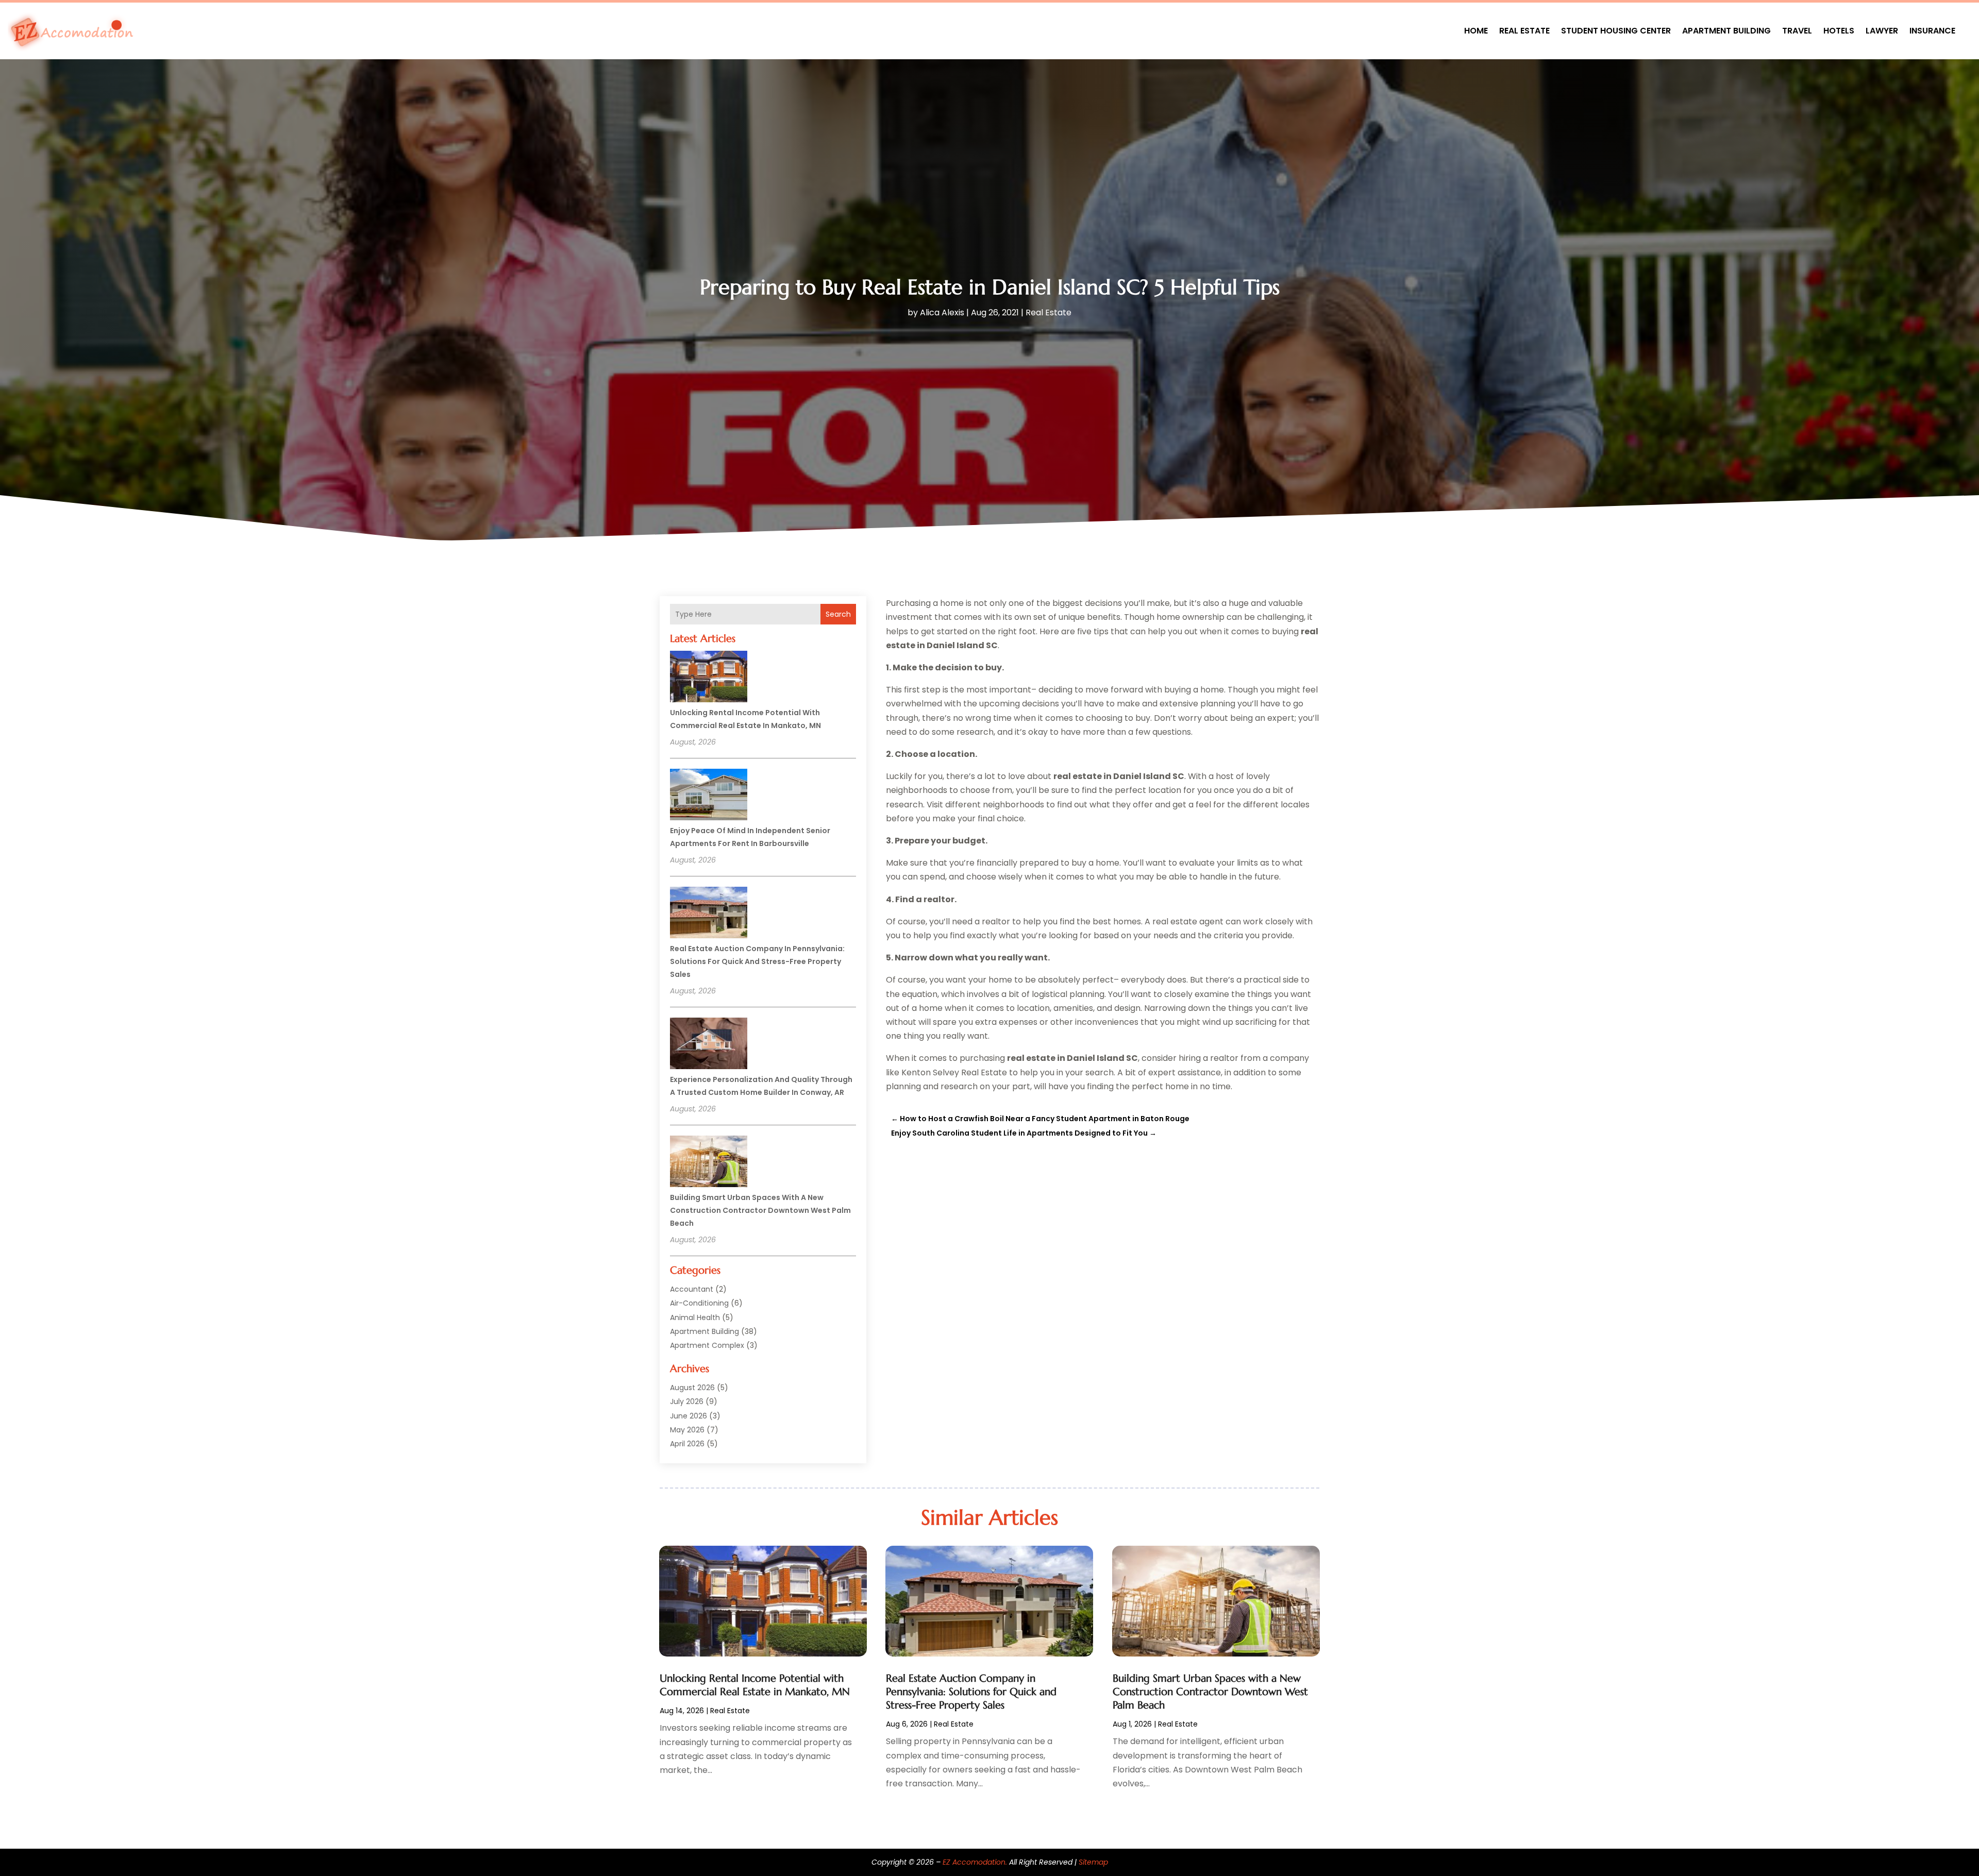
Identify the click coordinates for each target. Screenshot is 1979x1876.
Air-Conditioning (699, 1303)
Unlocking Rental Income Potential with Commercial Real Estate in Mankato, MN (755, 1685)
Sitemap (1093, 1862)
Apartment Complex (707, 1345)
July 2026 (687, 1401)
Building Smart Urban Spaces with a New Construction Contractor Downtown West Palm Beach (760, 1210)
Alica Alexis (942, 312)
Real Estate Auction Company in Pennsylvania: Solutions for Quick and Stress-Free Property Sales (757, 961)
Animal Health (695, 1317)
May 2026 (687, 1430)
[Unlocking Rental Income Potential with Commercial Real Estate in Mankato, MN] (709, 678)
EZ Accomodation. (975, 1862)
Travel (1797, 31)
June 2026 (689, 1416)
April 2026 (687, 1444)
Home (1476, 31)
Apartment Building (1726, 31)
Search (838, 614)
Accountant (692, 1289)
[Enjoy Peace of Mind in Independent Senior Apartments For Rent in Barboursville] (709, 796)
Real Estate (1524, 31)
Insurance (1932, 31)
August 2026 (692, 1388)
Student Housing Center (1616, 31)
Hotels (1839, 31)
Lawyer (1882, 31)
